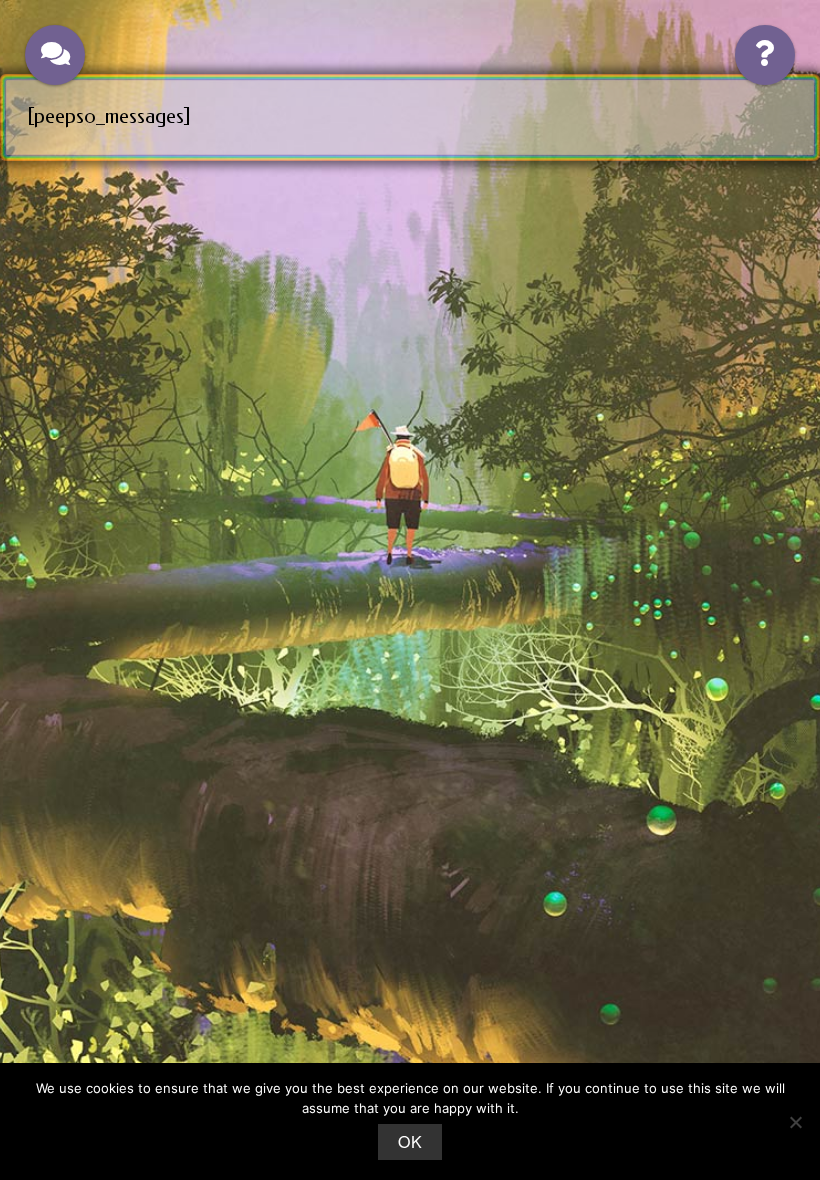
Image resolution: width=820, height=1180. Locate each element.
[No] (795, 1122)
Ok (410, 1141)
